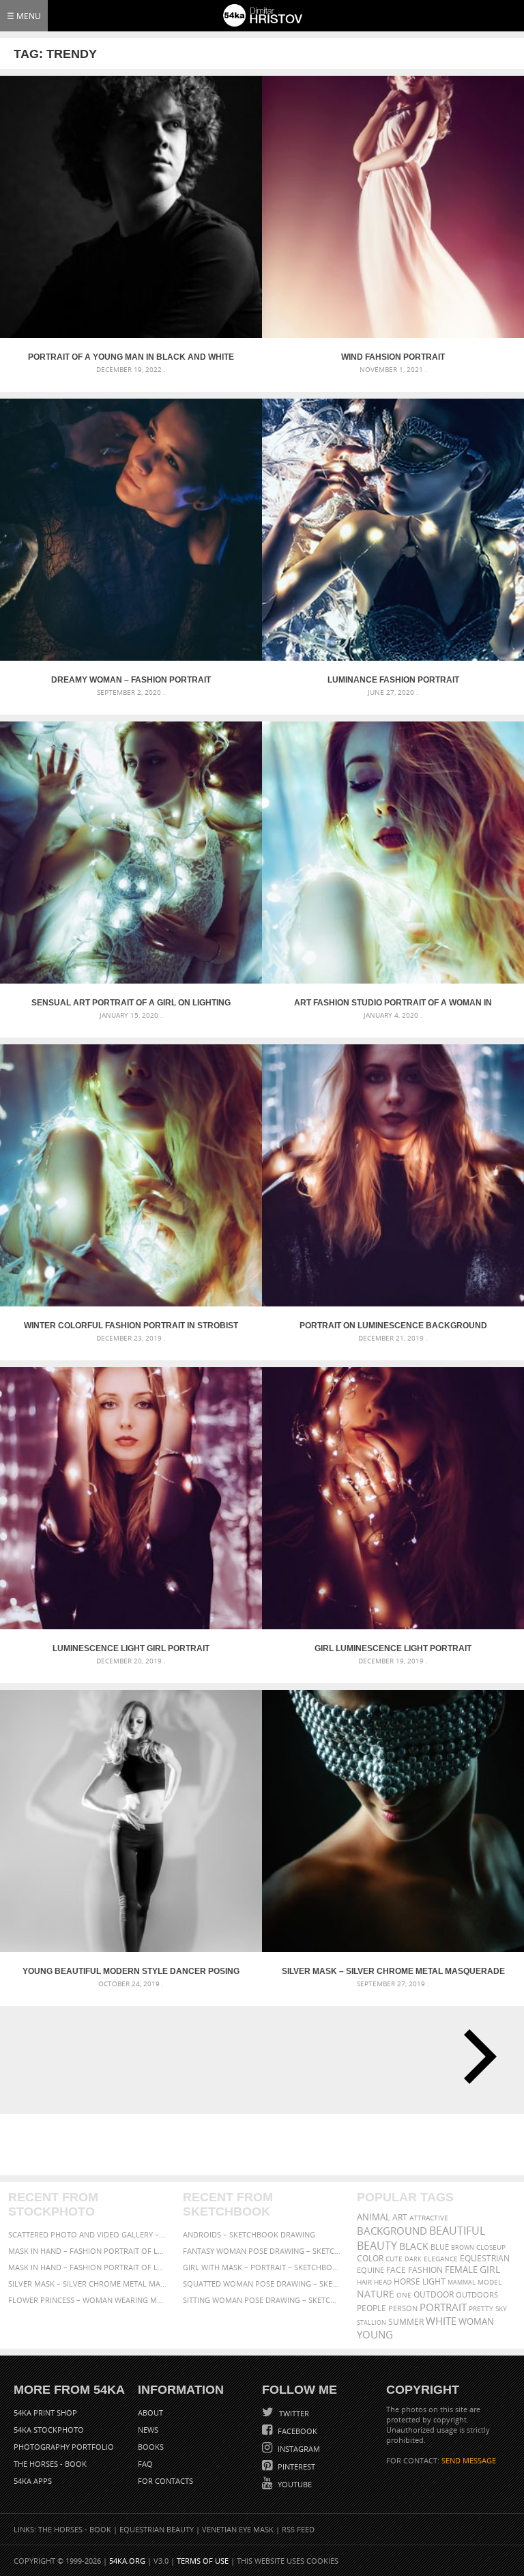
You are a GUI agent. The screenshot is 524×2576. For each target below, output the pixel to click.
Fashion (425, 2270)
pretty (481, 2308)
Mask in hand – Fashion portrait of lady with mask (88, 2267)
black (414, 2246)
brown (463, 2247)
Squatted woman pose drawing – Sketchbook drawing (262, 2284)
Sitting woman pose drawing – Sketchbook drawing (262, 2300)
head (383, 2282)
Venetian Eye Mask (238, 2529)
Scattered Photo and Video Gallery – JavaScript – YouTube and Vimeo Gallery (88, 2234)
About (150, 2413)
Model (490, 2282)
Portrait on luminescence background (393, 1326)
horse (407, 2281)
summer (406, 2322)
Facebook (296, 2431)
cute (394, 2259)
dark (413, 2259)
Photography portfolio (64, 2447)
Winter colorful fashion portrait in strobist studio (131, 1326)
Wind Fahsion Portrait (393, 357)
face (396, 2270)
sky (501, 2309)
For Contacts (165, 2481)
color (370, 2258)
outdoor (434, 2294)
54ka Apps (33, 2481)
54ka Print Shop (45, 2413)
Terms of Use (203, 2561)
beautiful (457, 2231)
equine (370, 2270)
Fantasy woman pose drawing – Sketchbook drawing (262, 2251)
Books (151, 2447)
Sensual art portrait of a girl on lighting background (131, 1003)
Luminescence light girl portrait (131, 1648)
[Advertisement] (265, 2145)
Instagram (298, 2449)
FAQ (145, 2464)
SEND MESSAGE (469, 2460)
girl (490, 2270)
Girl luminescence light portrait (393, 1648)
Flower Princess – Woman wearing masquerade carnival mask (88, 2300)
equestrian (485, 2258)
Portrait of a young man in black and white (131, 357)
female (461, 2270)
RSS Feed (298, 2529)
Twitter (293, 2413)
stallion (372, 2322)
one (404, 2295)
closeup (491, 2247)
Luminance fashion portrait (393, 680)
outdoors (477, 2295)
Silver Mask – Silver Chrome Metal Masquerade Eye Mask (393, 1971)
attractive (429, 2218)
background (392, 2231)
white (441, 2321)
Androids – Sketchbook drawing (249, 2234)
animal (374, 2217)
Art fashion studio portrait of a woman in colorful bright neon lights (393, 1003)
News (148, 2430)
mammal (462, 2282)
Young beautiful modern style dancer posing (131, 1971)
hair (364, 2282)
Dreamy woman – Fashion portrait (131, 680)
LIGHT (434, 2281)
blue (440, 2247)
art (400, 2217)
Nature (376, 2294)
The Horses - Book (50, 2464)
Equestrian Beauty (157, 2529)
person (403, 2308)
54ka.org (127, 2561)
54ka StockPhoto (49, 2430)
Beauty (377, 2246)
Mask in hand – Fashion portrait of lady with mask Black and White (88, 2251)
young (375, 2334)
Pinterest (295, 2466)
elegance (441, 2259)
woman (476, 2322)
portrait (443, 2307)
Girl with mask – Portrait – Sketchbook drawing (262, 2267)
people (372, 2308)
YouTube (294, 2484)
